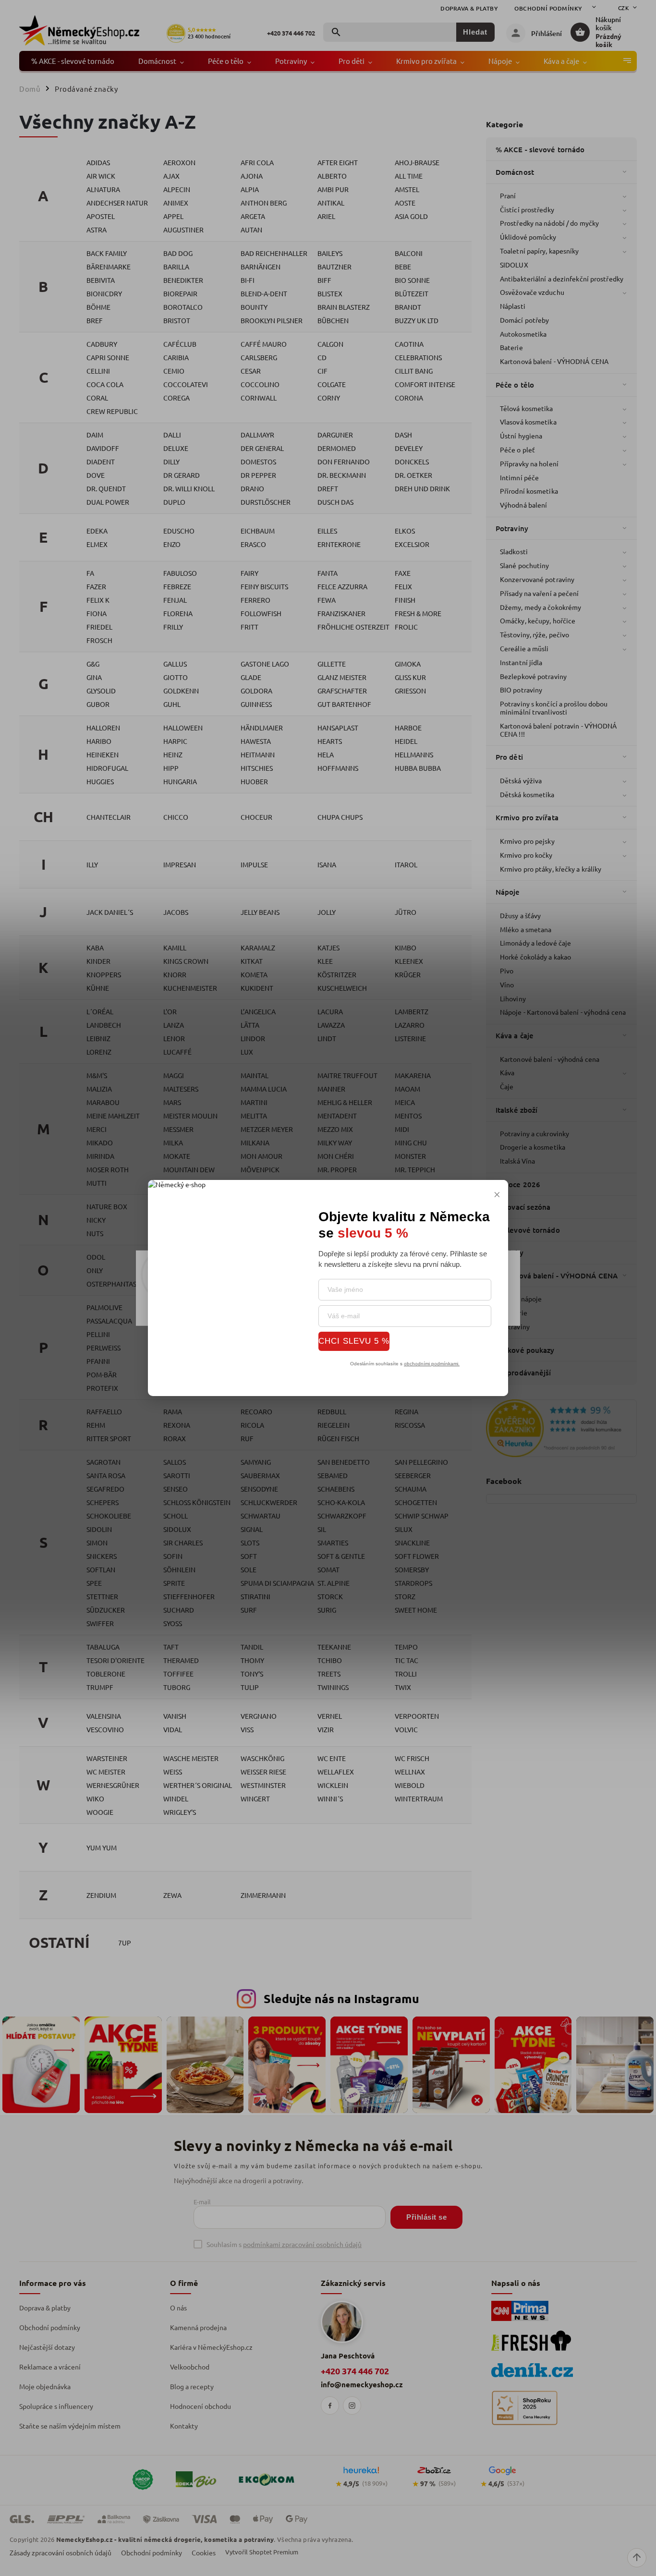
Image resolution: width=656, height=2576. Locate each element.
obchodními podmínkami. (432, 1364)
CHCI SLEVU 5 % (354, 1341)
